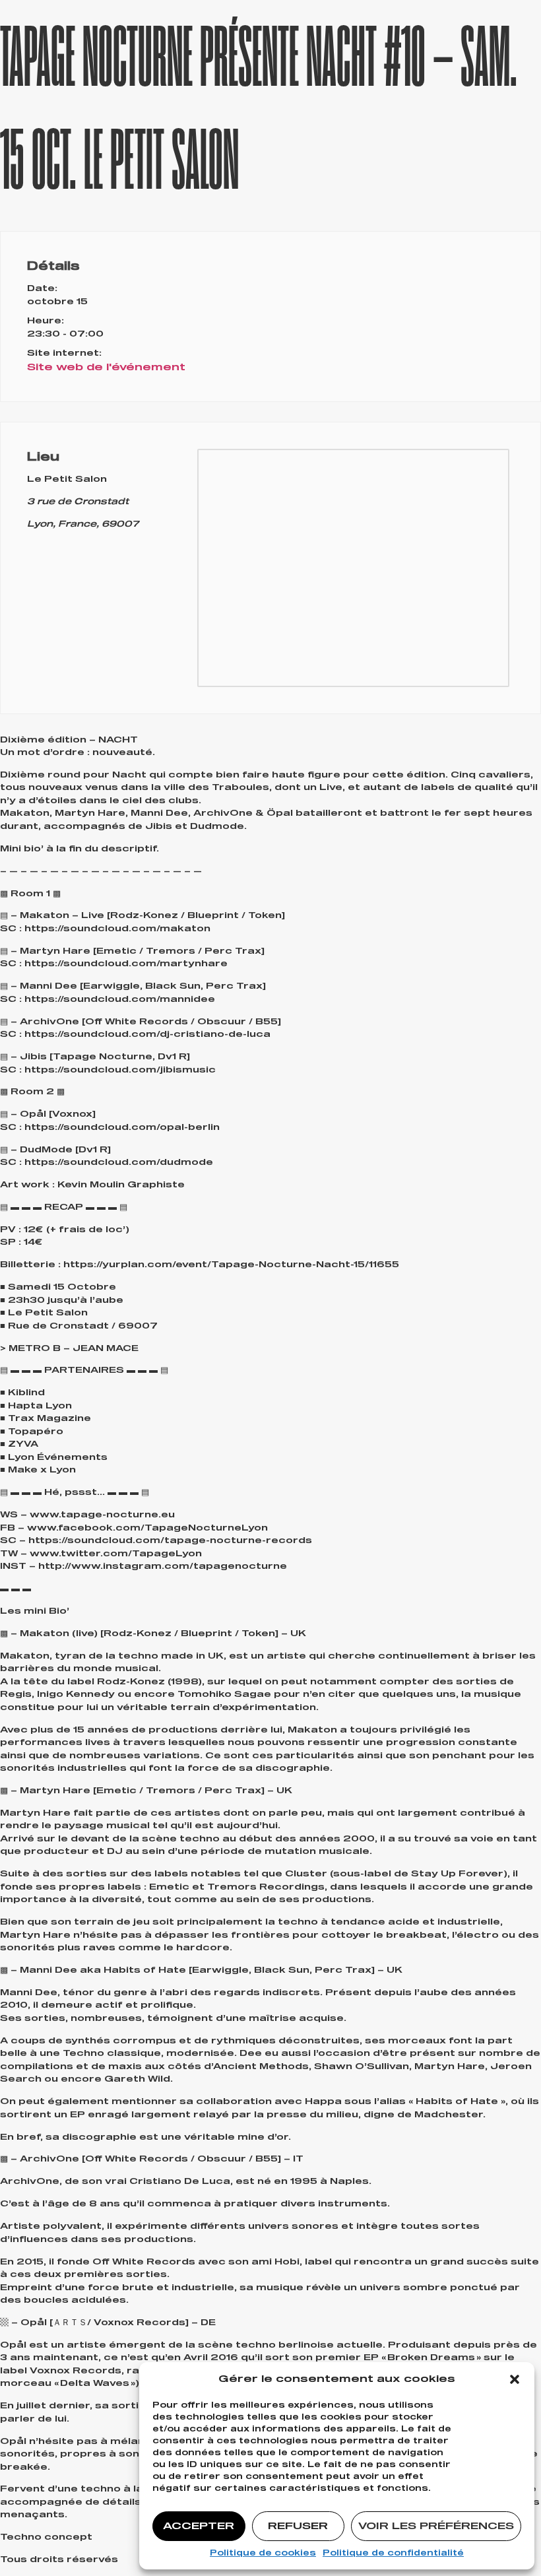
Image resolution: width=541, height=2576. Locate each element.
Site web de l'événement (106, 367)
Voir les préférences (436, 2526)
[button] (515, 2379)
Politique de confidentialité (393, 2554)
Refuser (298, 2526)
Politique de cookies (263, 2554)
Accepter (199, 2526)
